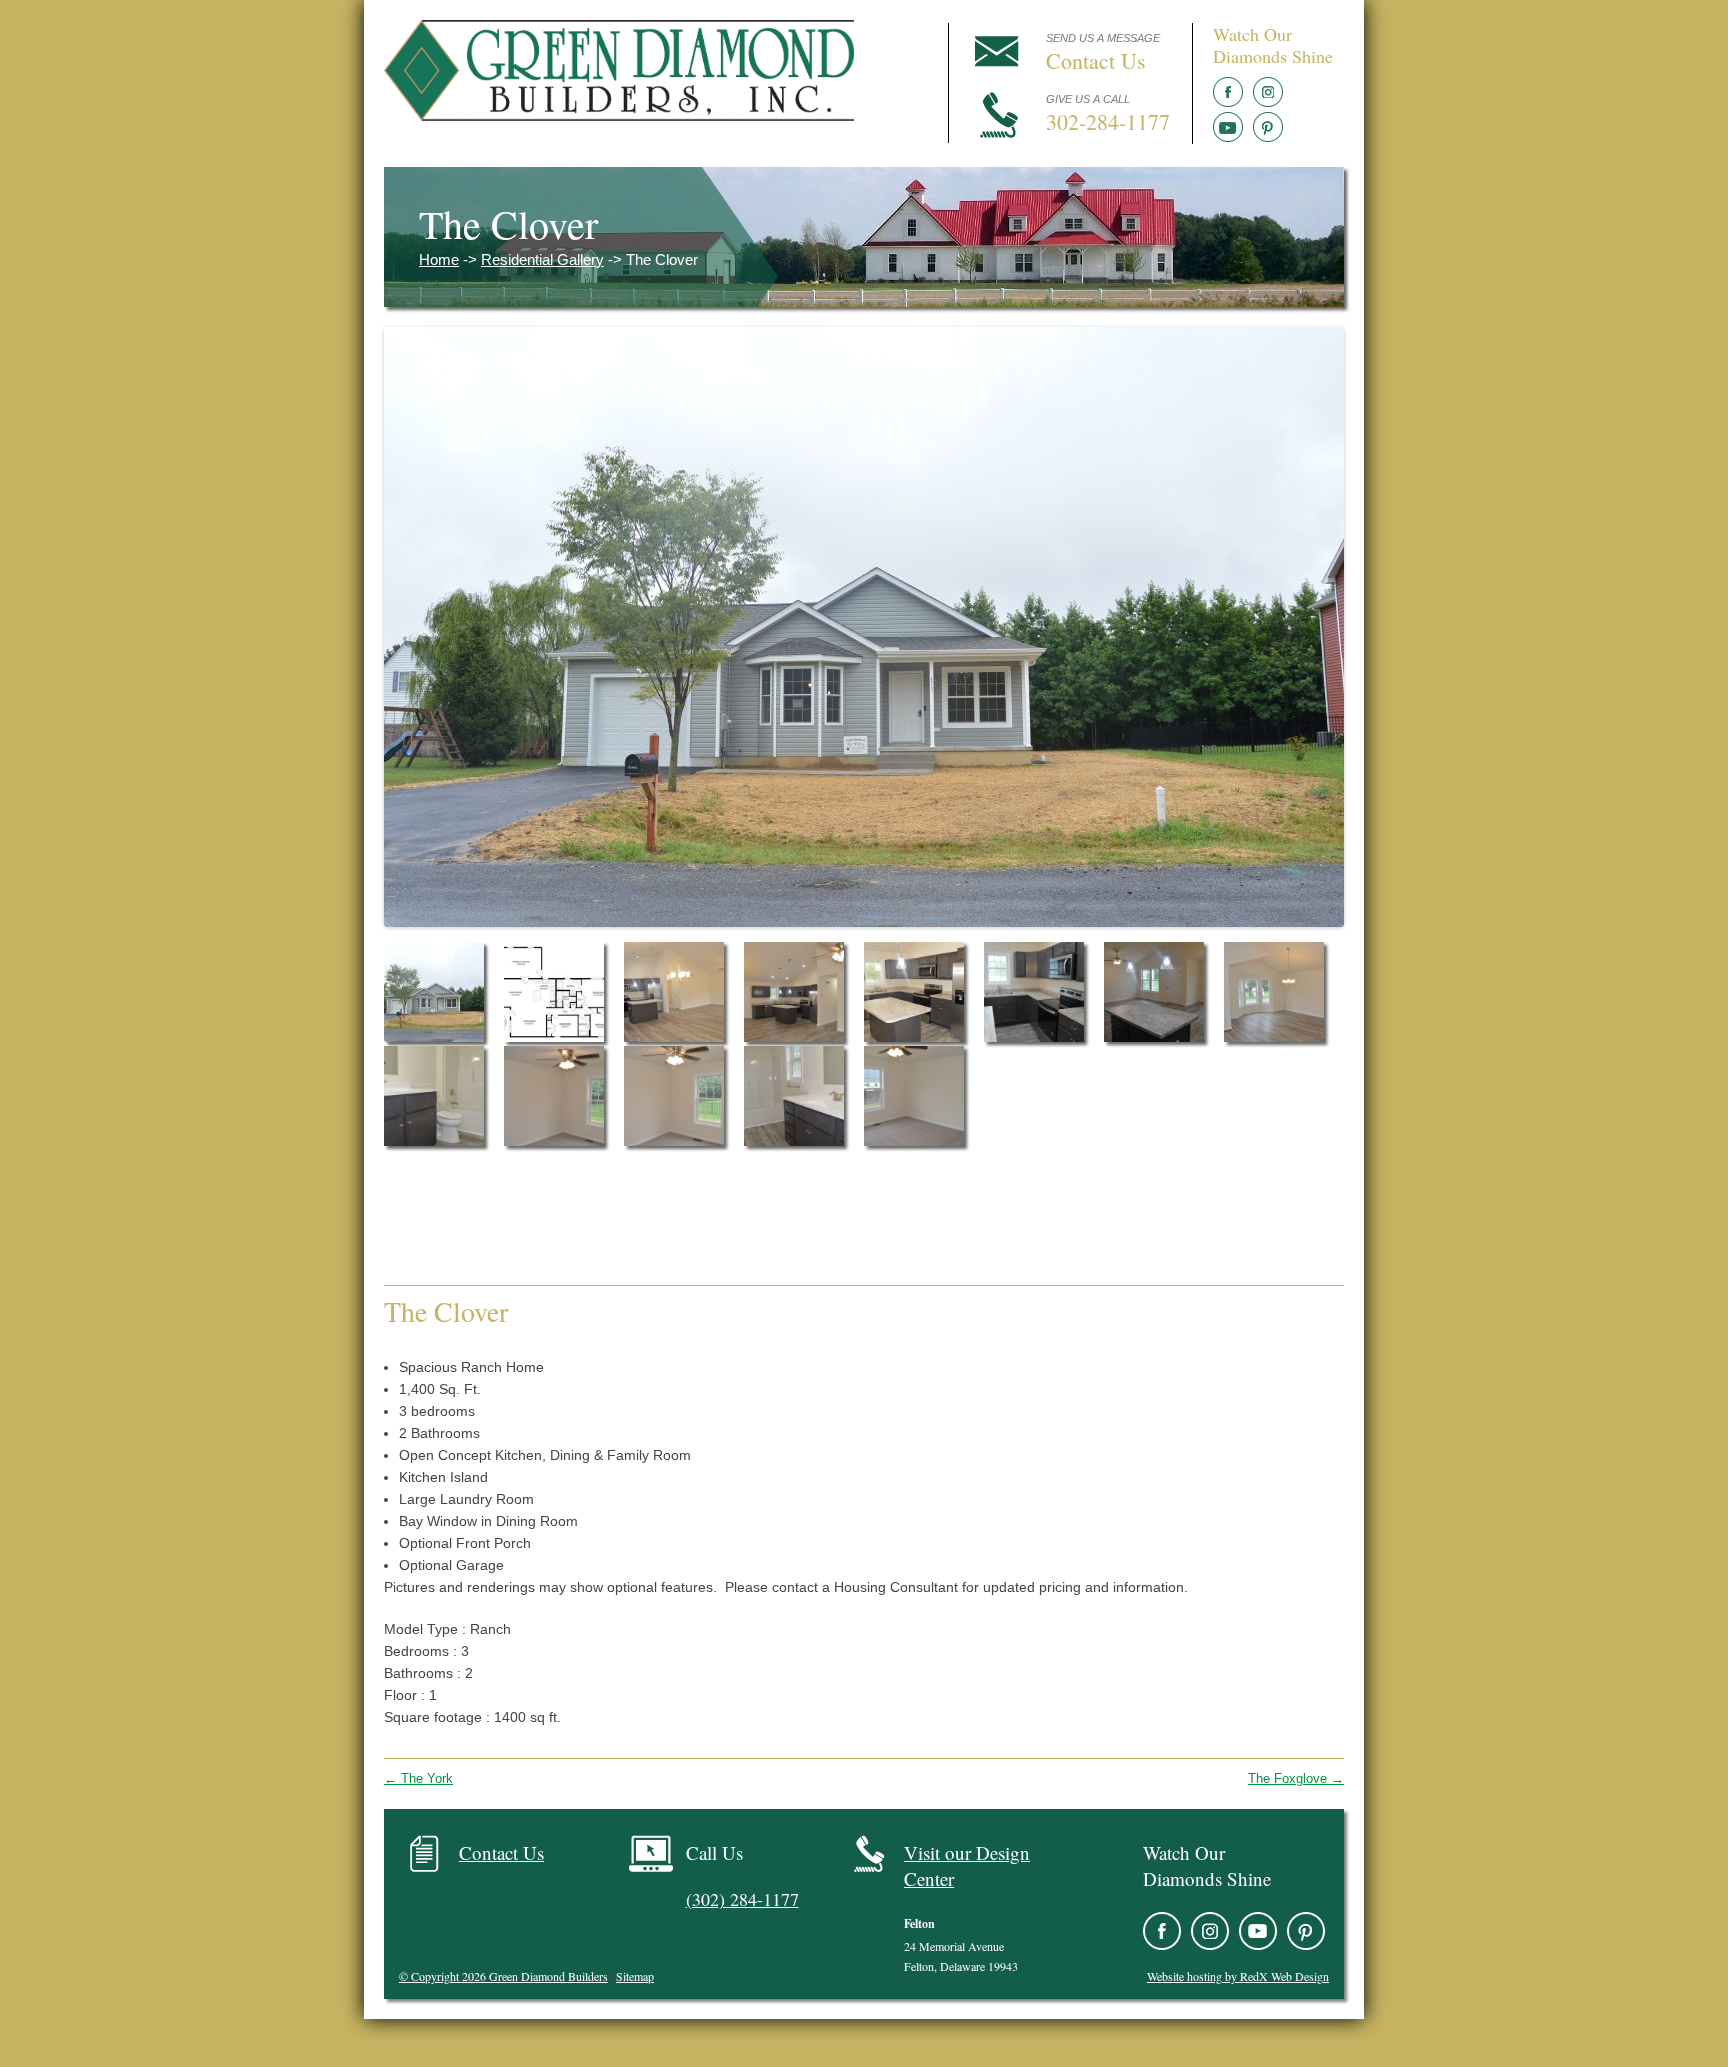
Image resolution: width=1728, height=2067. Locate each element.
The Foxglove (1296, 1778)
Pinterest (1268, 127)
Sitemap (635, 1976)
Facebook (1228, 92)
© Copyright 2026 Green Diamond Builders (503, 1976)
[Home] (619, 115)
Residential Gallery (542, 259)
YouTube (1228, 127)
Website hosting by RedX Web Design (1238, 1976)
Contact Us (501, 1852)
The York (418, 1778)
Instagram (1268, 92)
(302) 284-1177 (742, 1899)
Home (439, 259)
